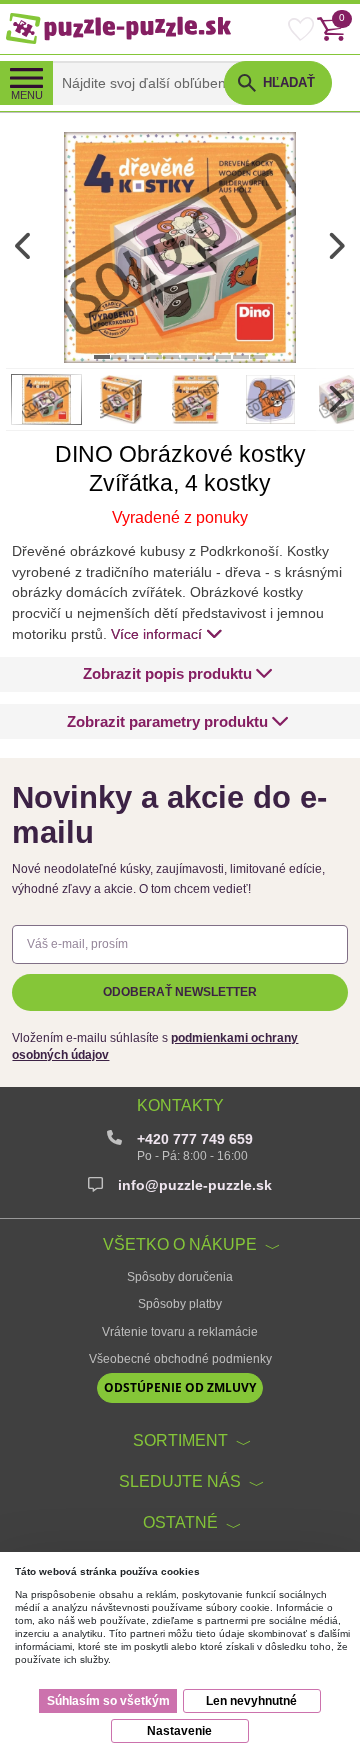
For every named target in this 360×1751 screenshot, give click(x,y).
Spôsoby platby (180, 1304)
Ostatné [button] (180, 1522)
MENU (27, 95)
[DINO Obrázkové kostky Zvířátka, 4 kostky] (180, 247)
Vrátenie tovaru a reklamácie (180, 1332)
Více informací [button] (156, 634)
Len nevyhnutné (251, 1701)
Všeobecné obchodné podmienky (180, 1359)
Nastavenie (179, 1731)
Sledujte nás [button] (180, 1481)
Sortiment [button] (180, 1440)
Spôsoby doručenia (180, 1277)
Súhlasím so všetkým (108, 1701)
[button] (178, 674)
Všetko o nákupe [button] (180, 1244)
